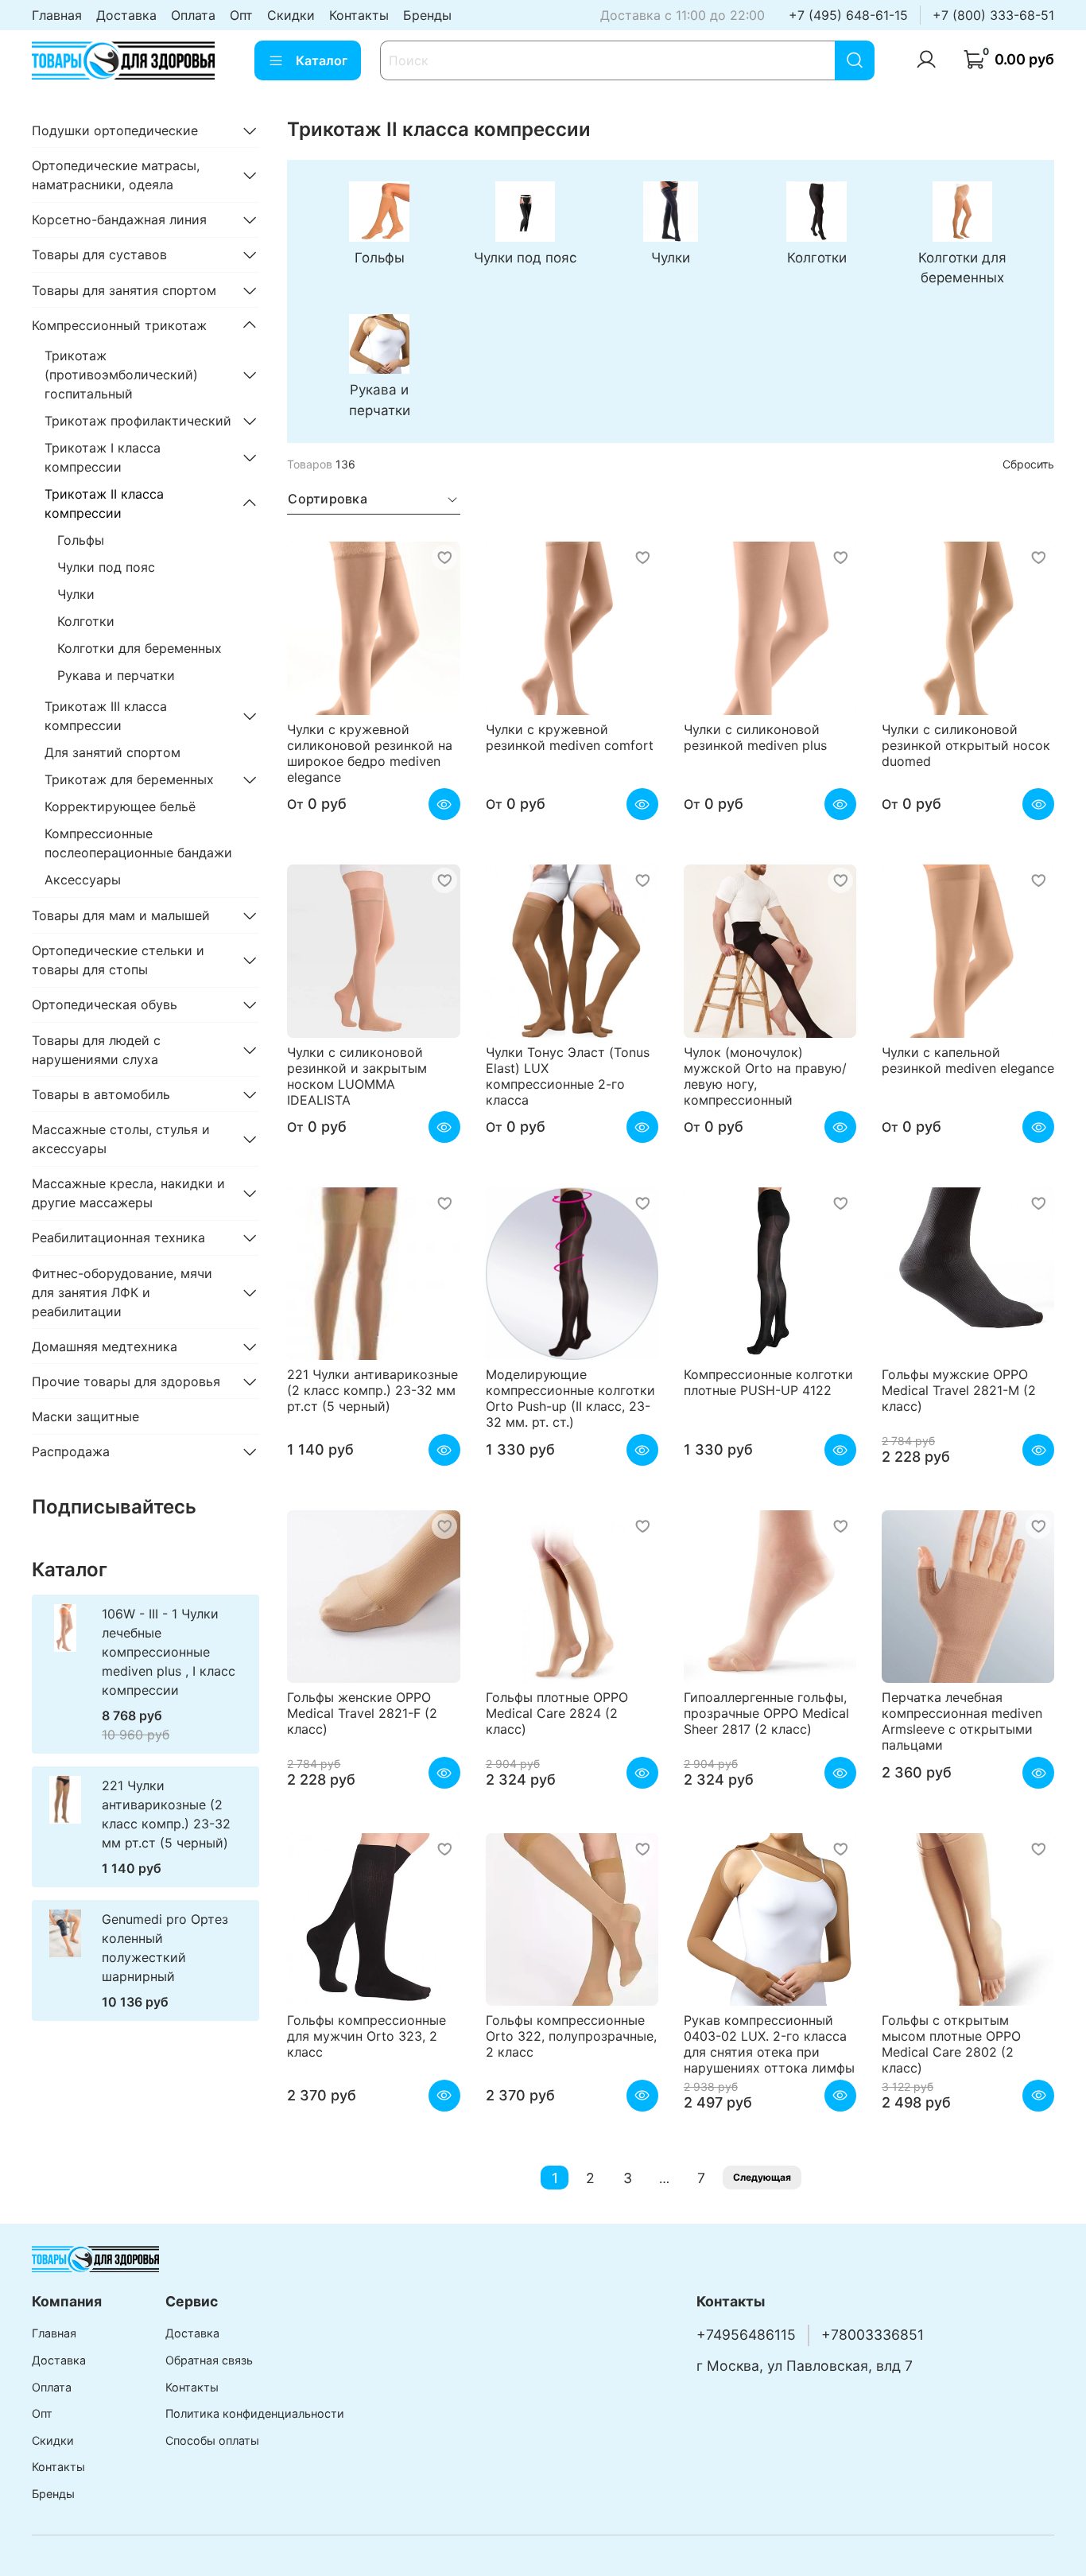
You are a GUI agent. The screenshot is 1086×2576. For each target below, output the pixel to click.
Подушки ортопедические (115, 130)
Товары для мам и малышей (121, 915)
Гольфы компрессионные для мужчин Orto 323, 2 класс (367, 2036)
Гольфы (81, 540)
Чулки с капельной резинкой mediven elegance (968, 1060)
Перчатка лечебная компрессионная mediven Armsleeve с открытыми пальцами (962, 1721)
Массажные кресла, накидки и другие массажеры (128, 1193)
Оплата (193, 15)
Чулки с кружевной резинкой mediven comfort (570, 737)
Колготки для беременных (140, 648)
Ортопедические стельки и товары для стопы (118, 960)
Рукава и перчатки (116, 675)
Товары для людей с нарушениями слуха (96, 1050)
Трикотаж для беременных (129, 779)
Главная (57, 15)
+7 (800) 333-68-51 (993, 15)
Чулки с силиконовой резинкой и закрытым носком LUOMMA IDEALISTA (357, 1076)
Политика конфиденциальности (255, 2413)
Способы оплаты (212, 2440)
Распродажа (71, 1451)
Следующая (762, 2177)
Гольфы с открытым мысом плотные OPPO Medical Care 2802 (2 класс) (951, 2044)
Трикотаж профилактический (138, 421)
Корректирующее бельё (120, 806)
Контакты (359, 15)
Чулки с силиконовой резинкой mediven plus (755, 737)
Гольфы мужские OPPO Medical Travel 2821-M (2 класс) (959, 1390)
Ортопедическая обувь (105, 1004)
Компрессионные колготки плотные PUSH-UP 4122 (768, 1382)
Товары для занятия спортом (124, 290)
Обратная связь (209, 2360)
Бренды (427, 15)
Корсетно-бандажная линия (119, 220)
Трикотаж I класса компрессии (103, 457)
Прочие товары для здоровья (126, 1381)
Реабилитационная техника (118, 1237)
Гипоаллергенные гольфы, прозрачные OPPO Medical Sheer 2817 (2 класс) (766, 1713)
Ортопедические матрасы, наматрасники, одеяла (116, 175)
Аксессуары (83, 880)
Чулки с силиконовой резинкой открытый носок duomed (966, 745)
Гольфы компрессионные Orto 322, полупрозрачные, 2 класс (571, 2036)
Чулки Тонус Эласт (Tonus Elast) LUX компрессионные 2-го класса (568, 1076)
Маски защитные (85, 1416)
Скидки (291, 15)
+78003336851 (873, 2335)
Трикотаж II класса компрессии (104, 503)
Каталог (322, 60)
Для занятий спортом (112, 752)
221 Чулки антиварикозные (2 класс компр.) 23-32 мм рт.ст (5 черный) (372, 1390)
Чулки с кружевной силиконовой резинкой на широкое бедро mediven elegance (370, 753)
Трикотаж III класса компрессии (106, 716)
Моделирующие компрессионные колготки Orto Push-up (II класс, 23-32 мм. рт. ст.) (570, 1398)
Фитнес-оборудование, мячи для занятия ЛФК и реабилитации (122, 1292)
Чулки (76, 594)
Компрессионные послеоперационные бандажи (138, 843)
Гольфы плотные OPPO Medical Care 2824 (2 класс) (557, 1713)
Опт (241, 15)
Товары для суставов (99, 254)
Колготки (86, 621)
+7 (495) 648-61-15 (848, 15)
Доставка (126, 15)
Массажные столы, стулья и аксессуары (121, 1139)
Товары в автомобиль (101, 1094)
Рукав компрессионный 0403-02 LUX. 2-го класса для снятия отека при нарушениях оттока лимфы (769, 2044)
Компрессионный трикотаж (119, 325)
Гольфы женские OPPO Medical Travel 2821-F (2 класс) (362, 1713)
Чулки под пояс (106, 567)
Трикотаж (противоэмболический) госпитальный (121, 375)
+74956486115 (746, 2335)
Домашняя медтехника (105, 1346)
